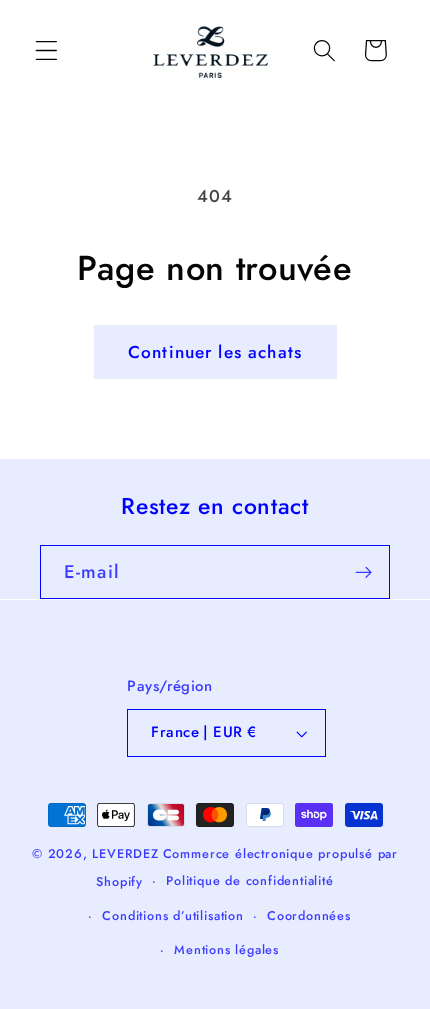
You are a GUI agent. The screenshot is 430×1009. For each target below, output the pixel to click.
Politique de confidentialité (250, 880)
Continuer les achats (215, 352)
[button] (46, 50)
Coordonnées (309, 915)
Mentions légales (226, 949)
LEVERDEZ (125, 853)
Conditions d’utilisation (172, 915)
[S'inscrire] (363, 572)
